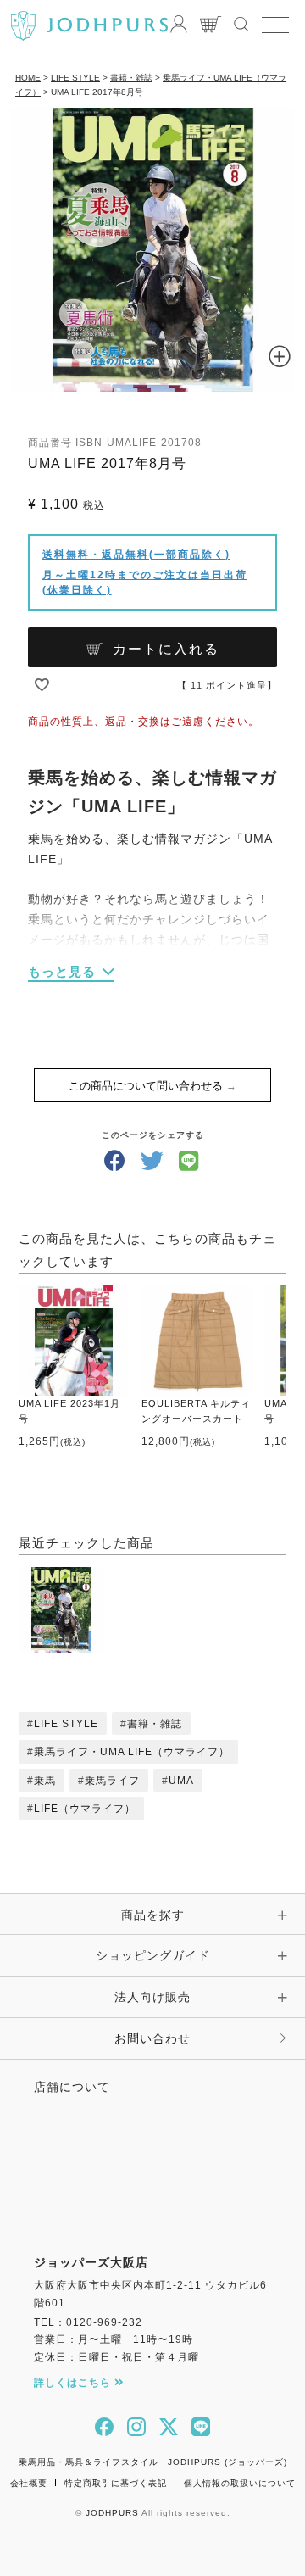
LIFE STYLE (75, 78)
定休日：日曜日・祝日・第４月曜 (116, 2357)
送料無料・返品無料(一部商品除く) (136, 555)
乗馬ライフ (112, 1781)
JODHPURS (112, 2513)
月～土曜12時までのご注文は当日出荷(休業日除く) (145, 583)
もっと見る (62, 971)
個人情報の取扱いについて (240, 2483)
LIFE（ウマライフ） (85, 1809)
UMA (181, 1781)
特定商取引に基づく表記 (116, 2483)
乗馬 (45, 1781)
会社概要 (29, 2483)
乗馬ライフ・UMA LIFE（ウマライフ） (132, 1752)
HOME (28, 78)
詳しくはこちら (74, 2383)
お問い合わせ (152, 2038)
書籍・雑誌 (131, 78)
